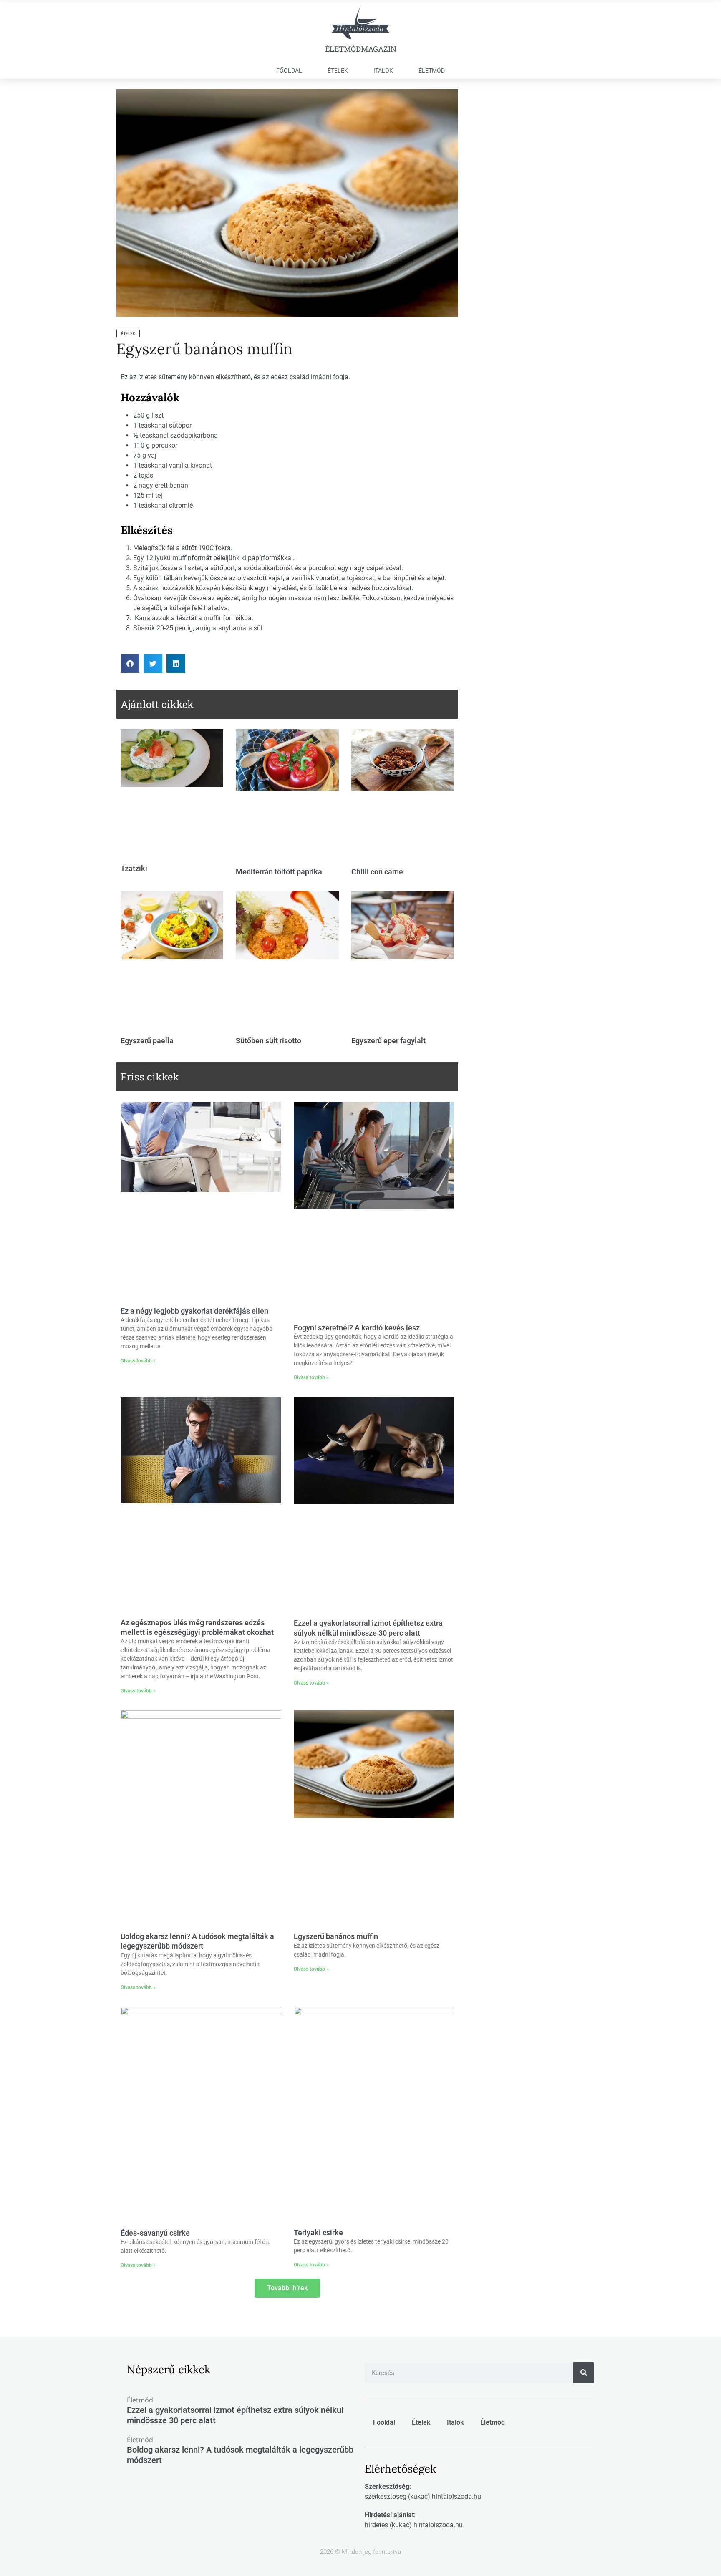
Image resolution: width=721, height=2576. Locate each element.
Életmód (432, 71)
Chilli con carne (377, 872)
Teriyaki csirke (318, 2232)
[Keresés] (584, 2373)
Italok (383, 71)
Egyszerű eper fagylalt (388, 1041)
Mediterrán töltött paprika (279, 872)
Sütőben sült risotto (268, 1041)
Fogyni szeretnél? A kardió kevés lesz (357, 1328)
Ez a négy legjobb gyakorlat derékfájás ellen (194, 1311)
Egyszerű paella (147, 1041)
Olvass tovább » (138, 1361)
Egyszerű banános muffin (204, 349)
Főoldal (289, 71)
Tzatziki (134, 868)
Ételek (338, 71)
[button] (130, 664)
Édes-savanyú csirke (155, 2233)
